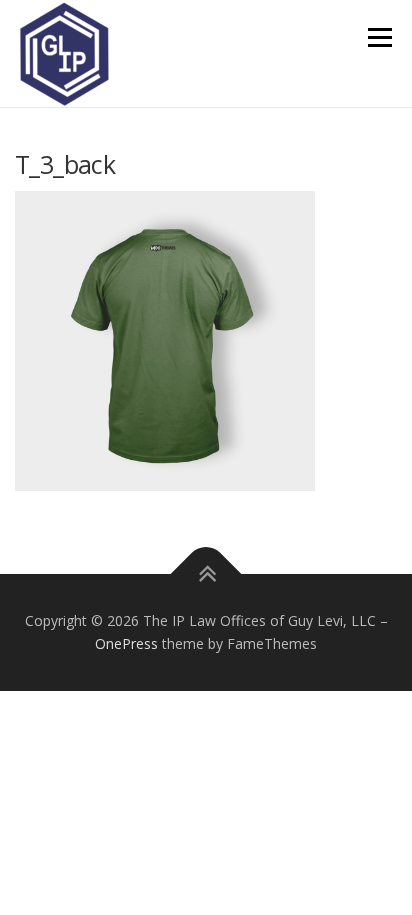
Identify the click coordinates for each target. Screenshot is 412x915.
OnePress (126, 643)
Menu (378, 37)
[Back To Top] (206, 573)
